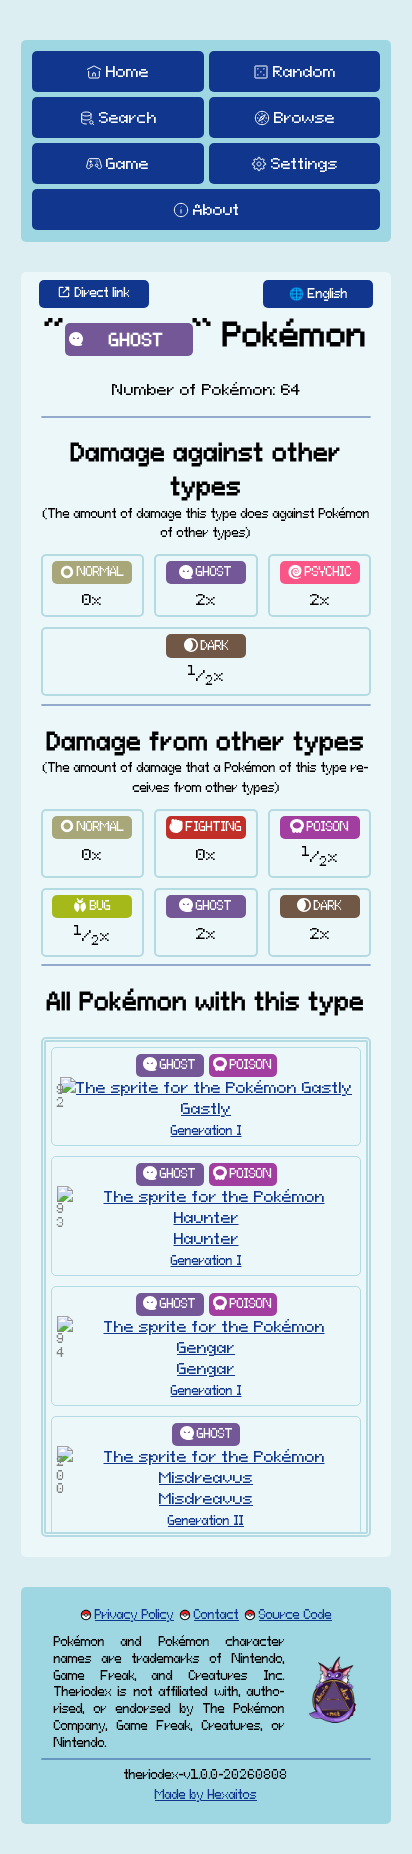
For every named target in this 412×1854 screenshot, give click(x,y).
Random (304, 71)
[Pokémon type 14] (320, 572)
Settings (304, 163)
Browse (304, 117)
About (216, 209)
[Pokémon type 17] (206, 645)
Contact (216, 1614)
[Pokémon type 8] (206, 572)
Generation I (206, 1130)
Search (128, 117)
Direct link (102, 292)
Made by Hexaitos (206, 1794)
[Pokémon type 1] (93, 572)
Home (127, 71)
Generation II (206, 1520)
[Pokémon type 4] (320, 827)
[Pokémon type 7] (93, 906)
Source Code (295, 1614)
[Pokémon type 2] (206, 827)
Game (127, 163)
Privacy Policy (134, 1614)
